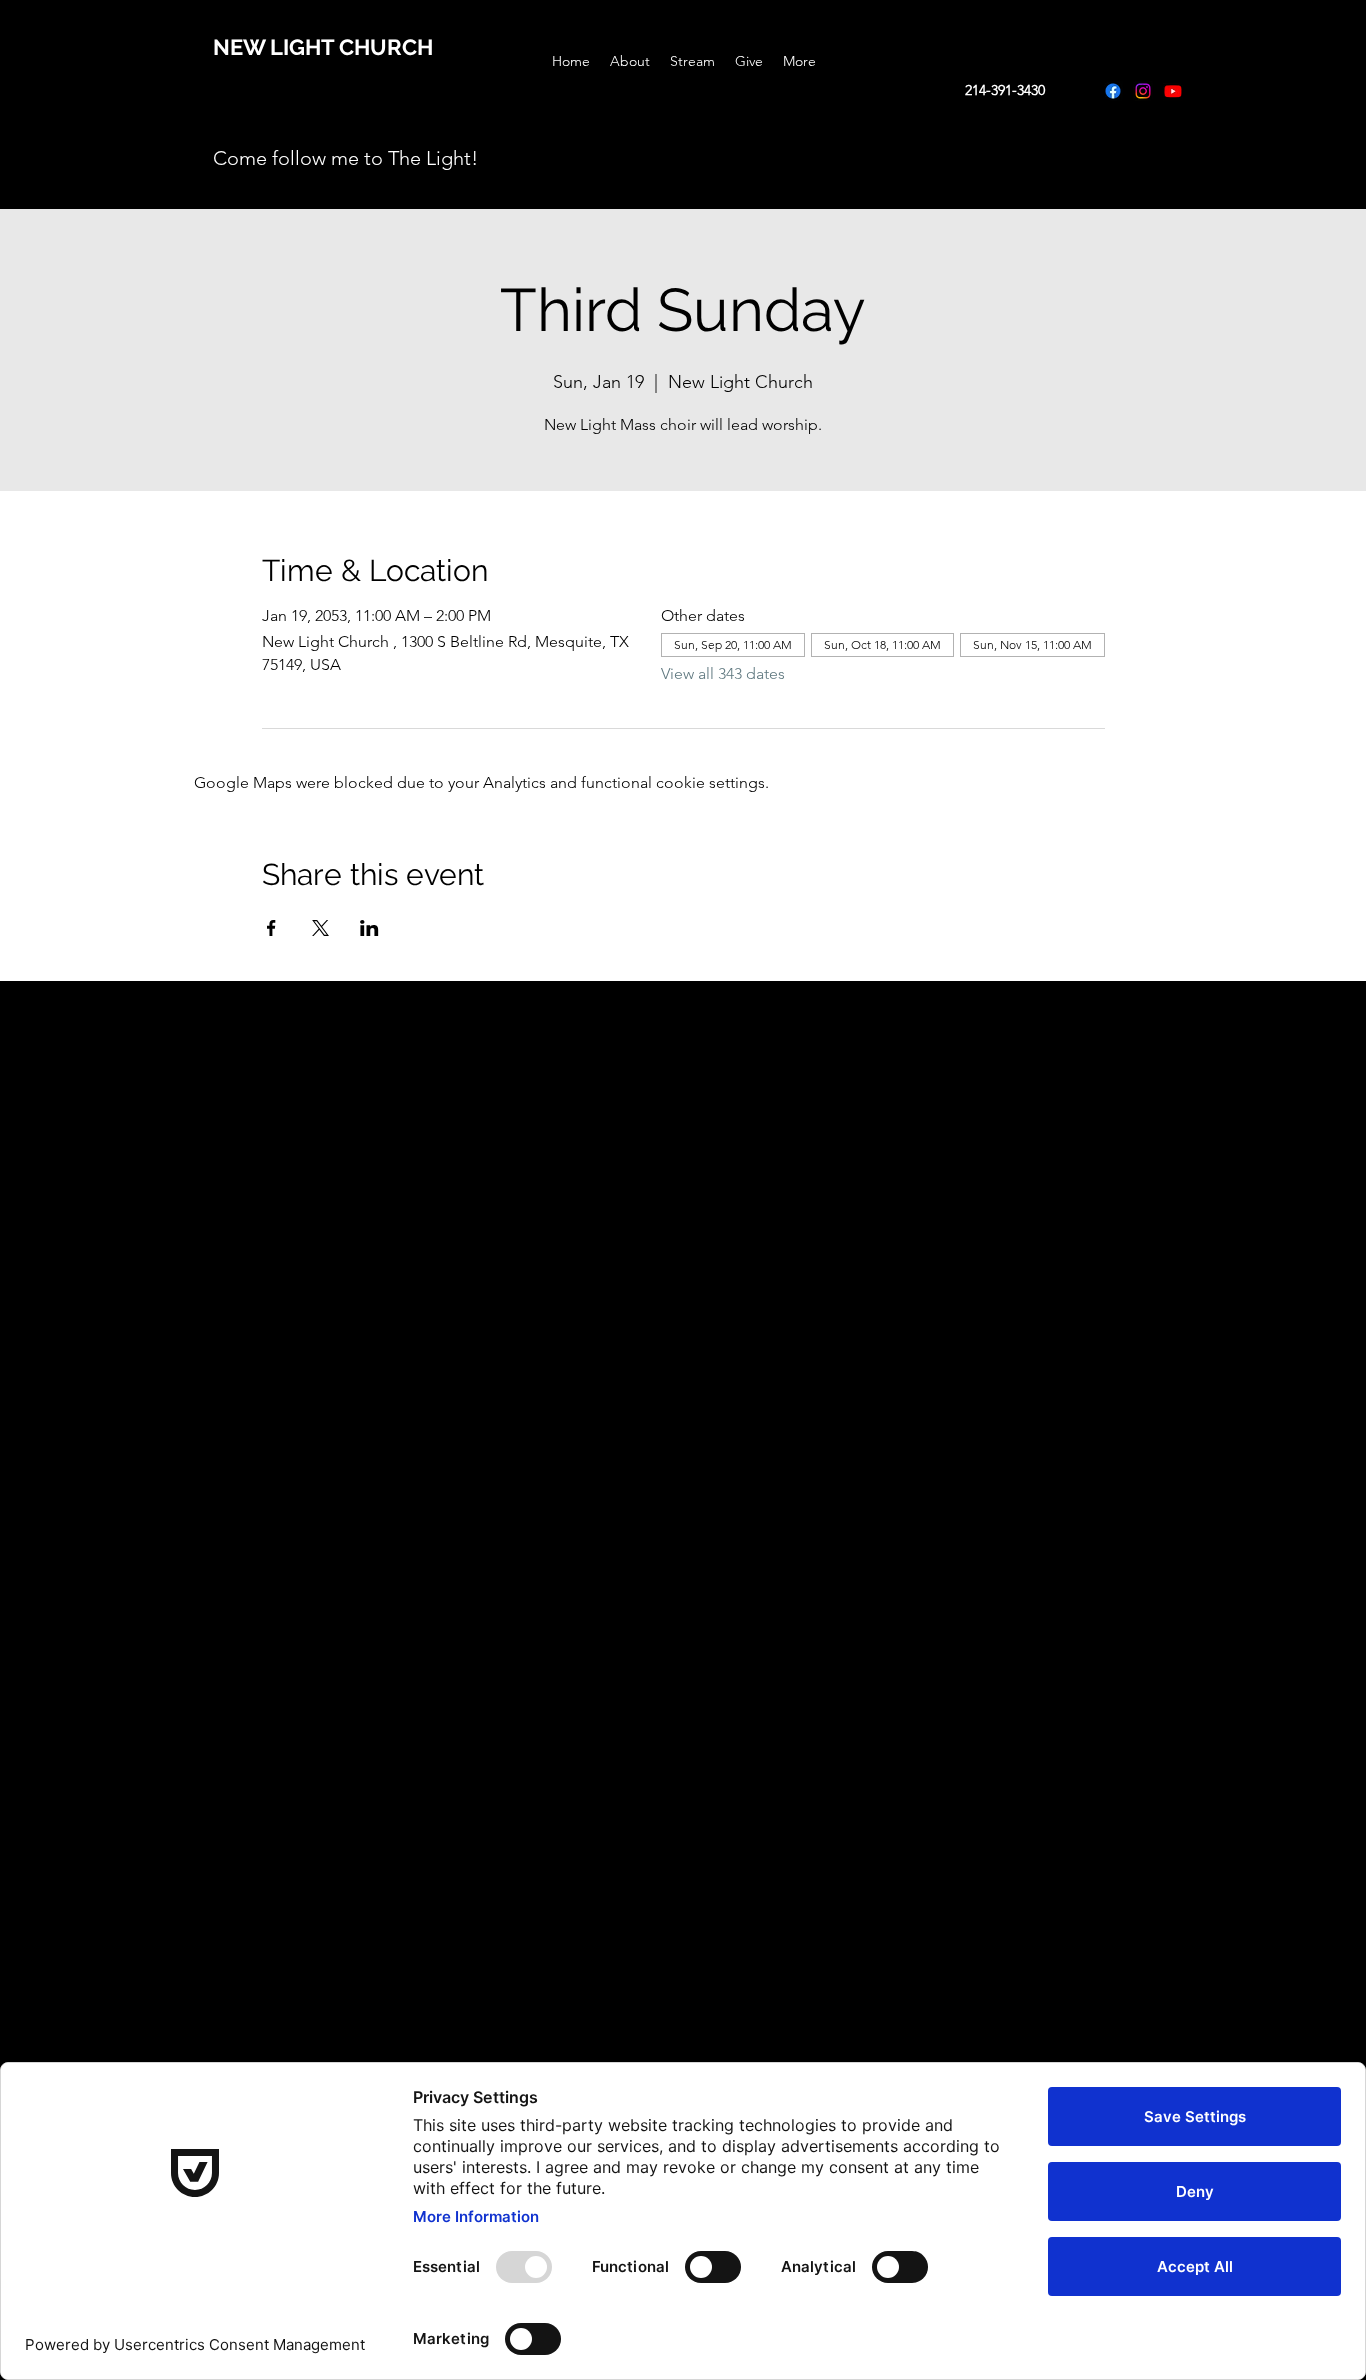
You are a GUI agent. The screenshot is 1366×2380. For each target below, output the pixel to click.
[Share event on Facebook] (271, 928)
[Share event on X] (320, 928)
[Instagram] (1143, 91)
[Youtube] (1173, 91)
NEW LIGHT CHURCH (323, 47)
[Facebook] (1113, 91)
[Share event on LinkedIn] (369, 928)
